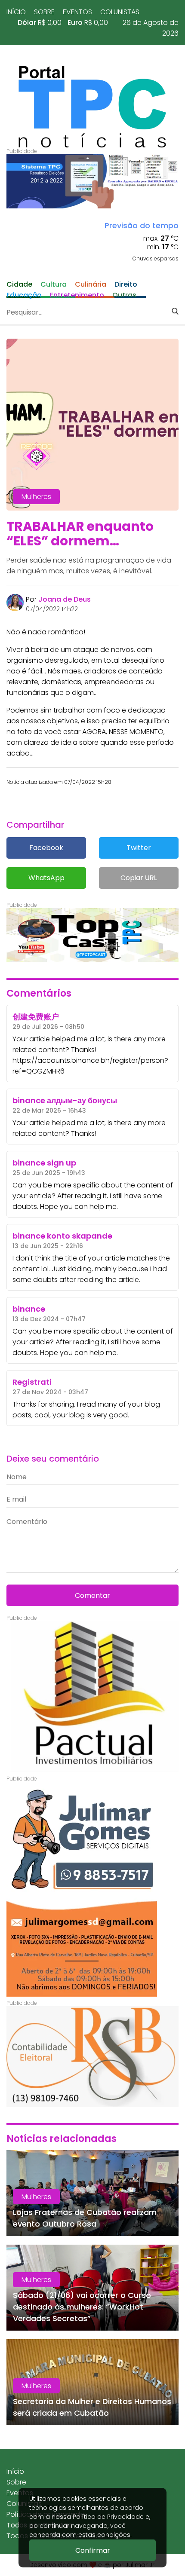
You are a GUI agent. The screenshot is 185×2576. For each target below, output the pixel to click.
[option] (92, 181)
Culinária (91, 284)
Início (16, 12)
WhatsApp (46, 878)
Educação (24, 295)
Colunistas (120, 12)
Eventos (77, 12)
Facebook (46, 848)
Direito (126, 284)
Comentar (92, 1595)
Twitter (139, 848)
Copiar (139, 878)
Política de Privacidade (108, 2517)
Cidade (19, 284)
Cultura (54, 284)
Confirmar (93, 2550)
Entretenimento (77, 295)
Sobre (44, 12)
